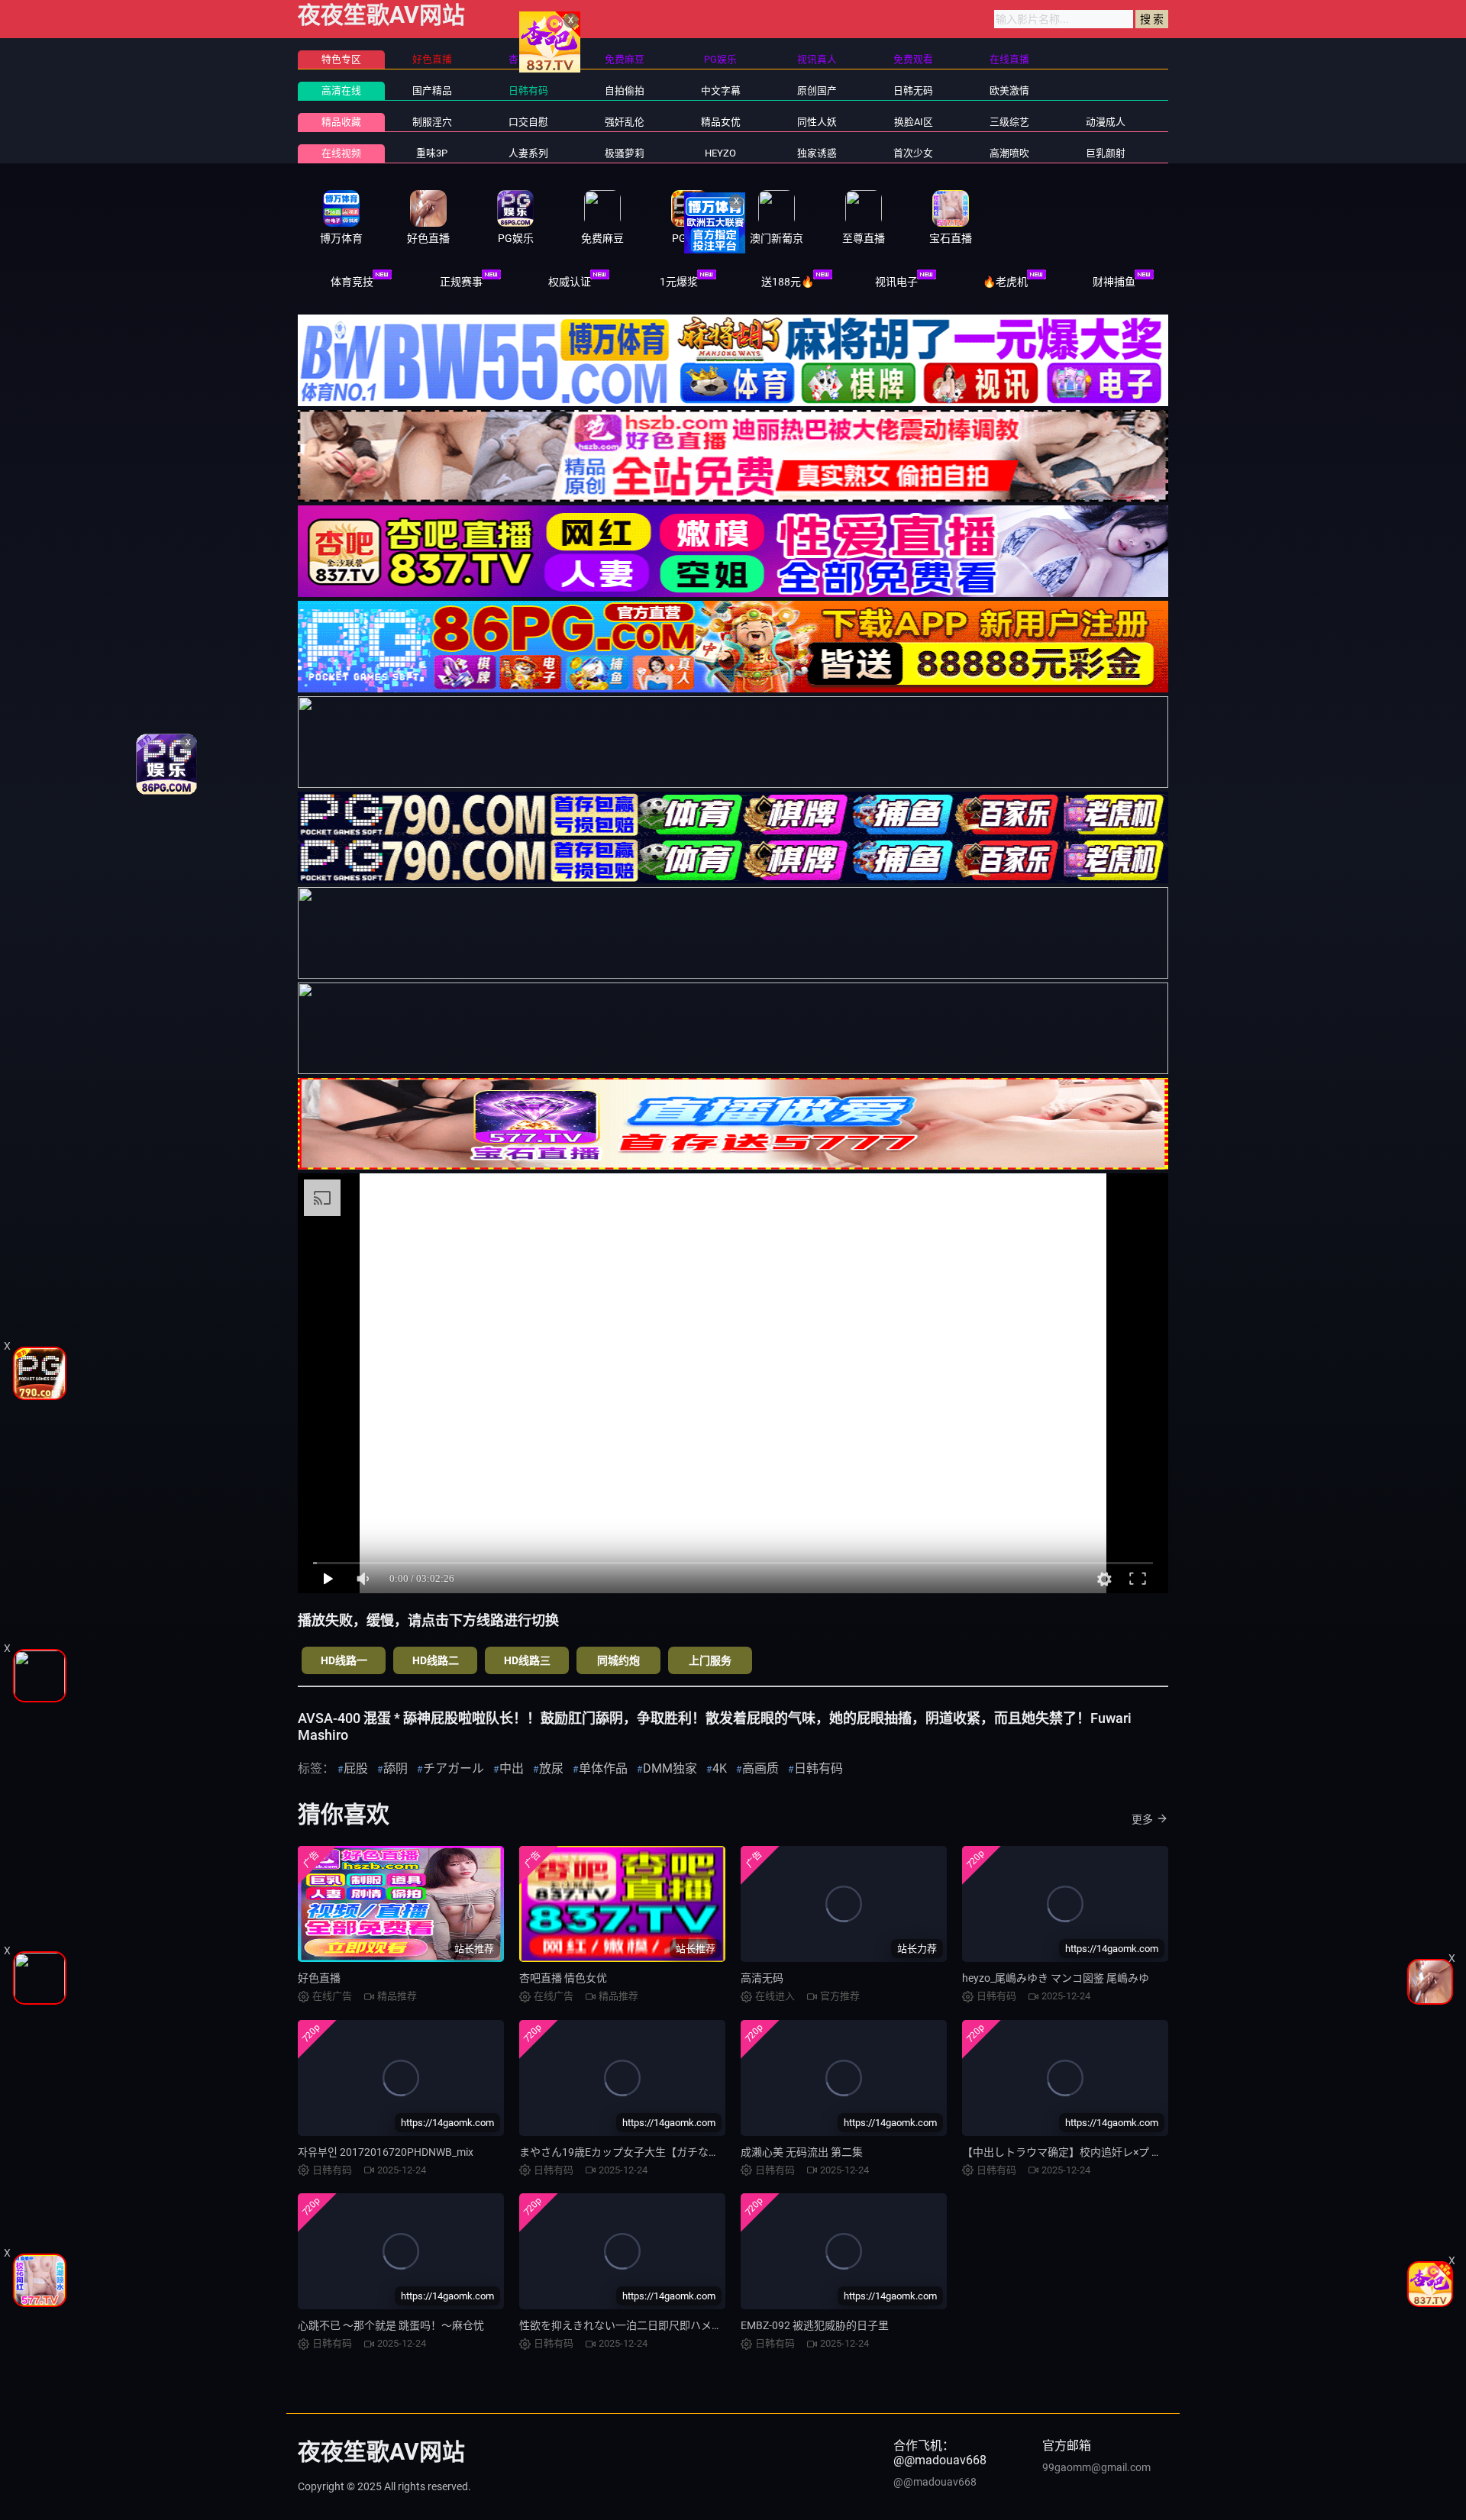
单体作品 (603, 1768)
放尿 (551, 1768)
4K (720, 1768)
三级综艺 (1009, 122)
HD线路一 (344, 1660)
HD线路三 (527, 1660)
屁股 (356, 1768)
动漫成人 (1106, 122)
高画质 (760, 1768)
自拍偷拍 (625, 90)
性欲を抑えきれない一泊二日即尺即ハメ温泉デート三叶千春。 (669, 2325)
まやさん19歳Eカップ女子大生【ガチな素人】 (630, 2152)
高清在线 (341, 90)
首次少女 (913, 153)
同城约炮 (618, 1660)
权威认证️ (570, 282)
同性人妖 (817, 122)
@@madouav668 (935, 2482)
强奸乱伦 (625, 122)
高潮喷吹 (1009, 153)
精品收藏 (341, 122)
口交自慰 (528, 122)
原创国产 (817, 90)
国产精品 (432, 90)
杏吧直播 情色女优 (563, 1978)
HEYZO (720, 153)
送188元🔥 (788, 282)
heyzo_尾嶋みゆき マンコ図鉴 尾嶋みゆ (1056, 1978)
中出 (512, 1768)
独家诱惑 (817, 153)
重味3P (432, 153)
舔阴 (396, 1768)
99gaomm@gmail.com (1096, 2467)
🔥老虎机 (1005, 282)
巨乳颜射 (1106, 153)
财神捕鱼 (1114, 282)
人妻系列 (528, 153)
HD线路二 (436, 1660)
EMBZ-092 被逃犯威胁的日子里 (815, 2325)
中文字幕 (721, 90)
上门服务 (710, 1660)
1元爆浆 (679, 282)
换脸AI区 (914, 122)
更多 (1142, 1819)
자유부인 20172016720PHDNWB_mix (386, 2152)
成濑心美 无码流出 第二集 (802, 2152)
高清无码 (762, 1978)
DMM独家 (670, 1768)
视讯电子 (896, 282)
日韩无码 (913, 90)
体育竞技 (352, 282)
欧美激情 (1009, 90)
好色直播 (319, 1978)
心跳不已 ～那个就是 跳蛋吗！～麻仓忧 (391, 2325)
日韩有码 (528, 90)
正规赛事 (461, 282)
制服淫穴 (432, 122)
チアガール (454, 1768)
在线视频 (341, 153)
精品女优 (721, 122)
